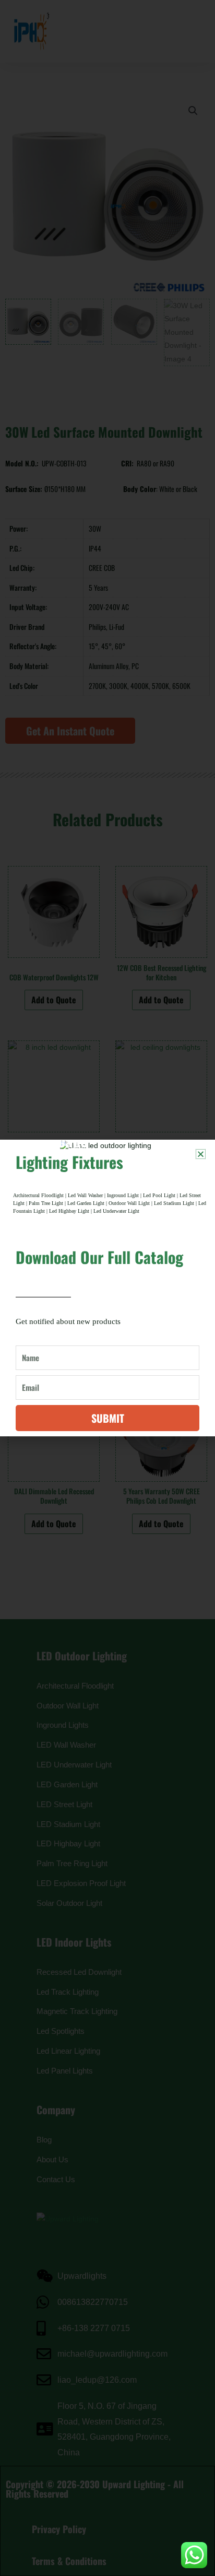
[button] (201, 1154)
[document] (107, 1288)
